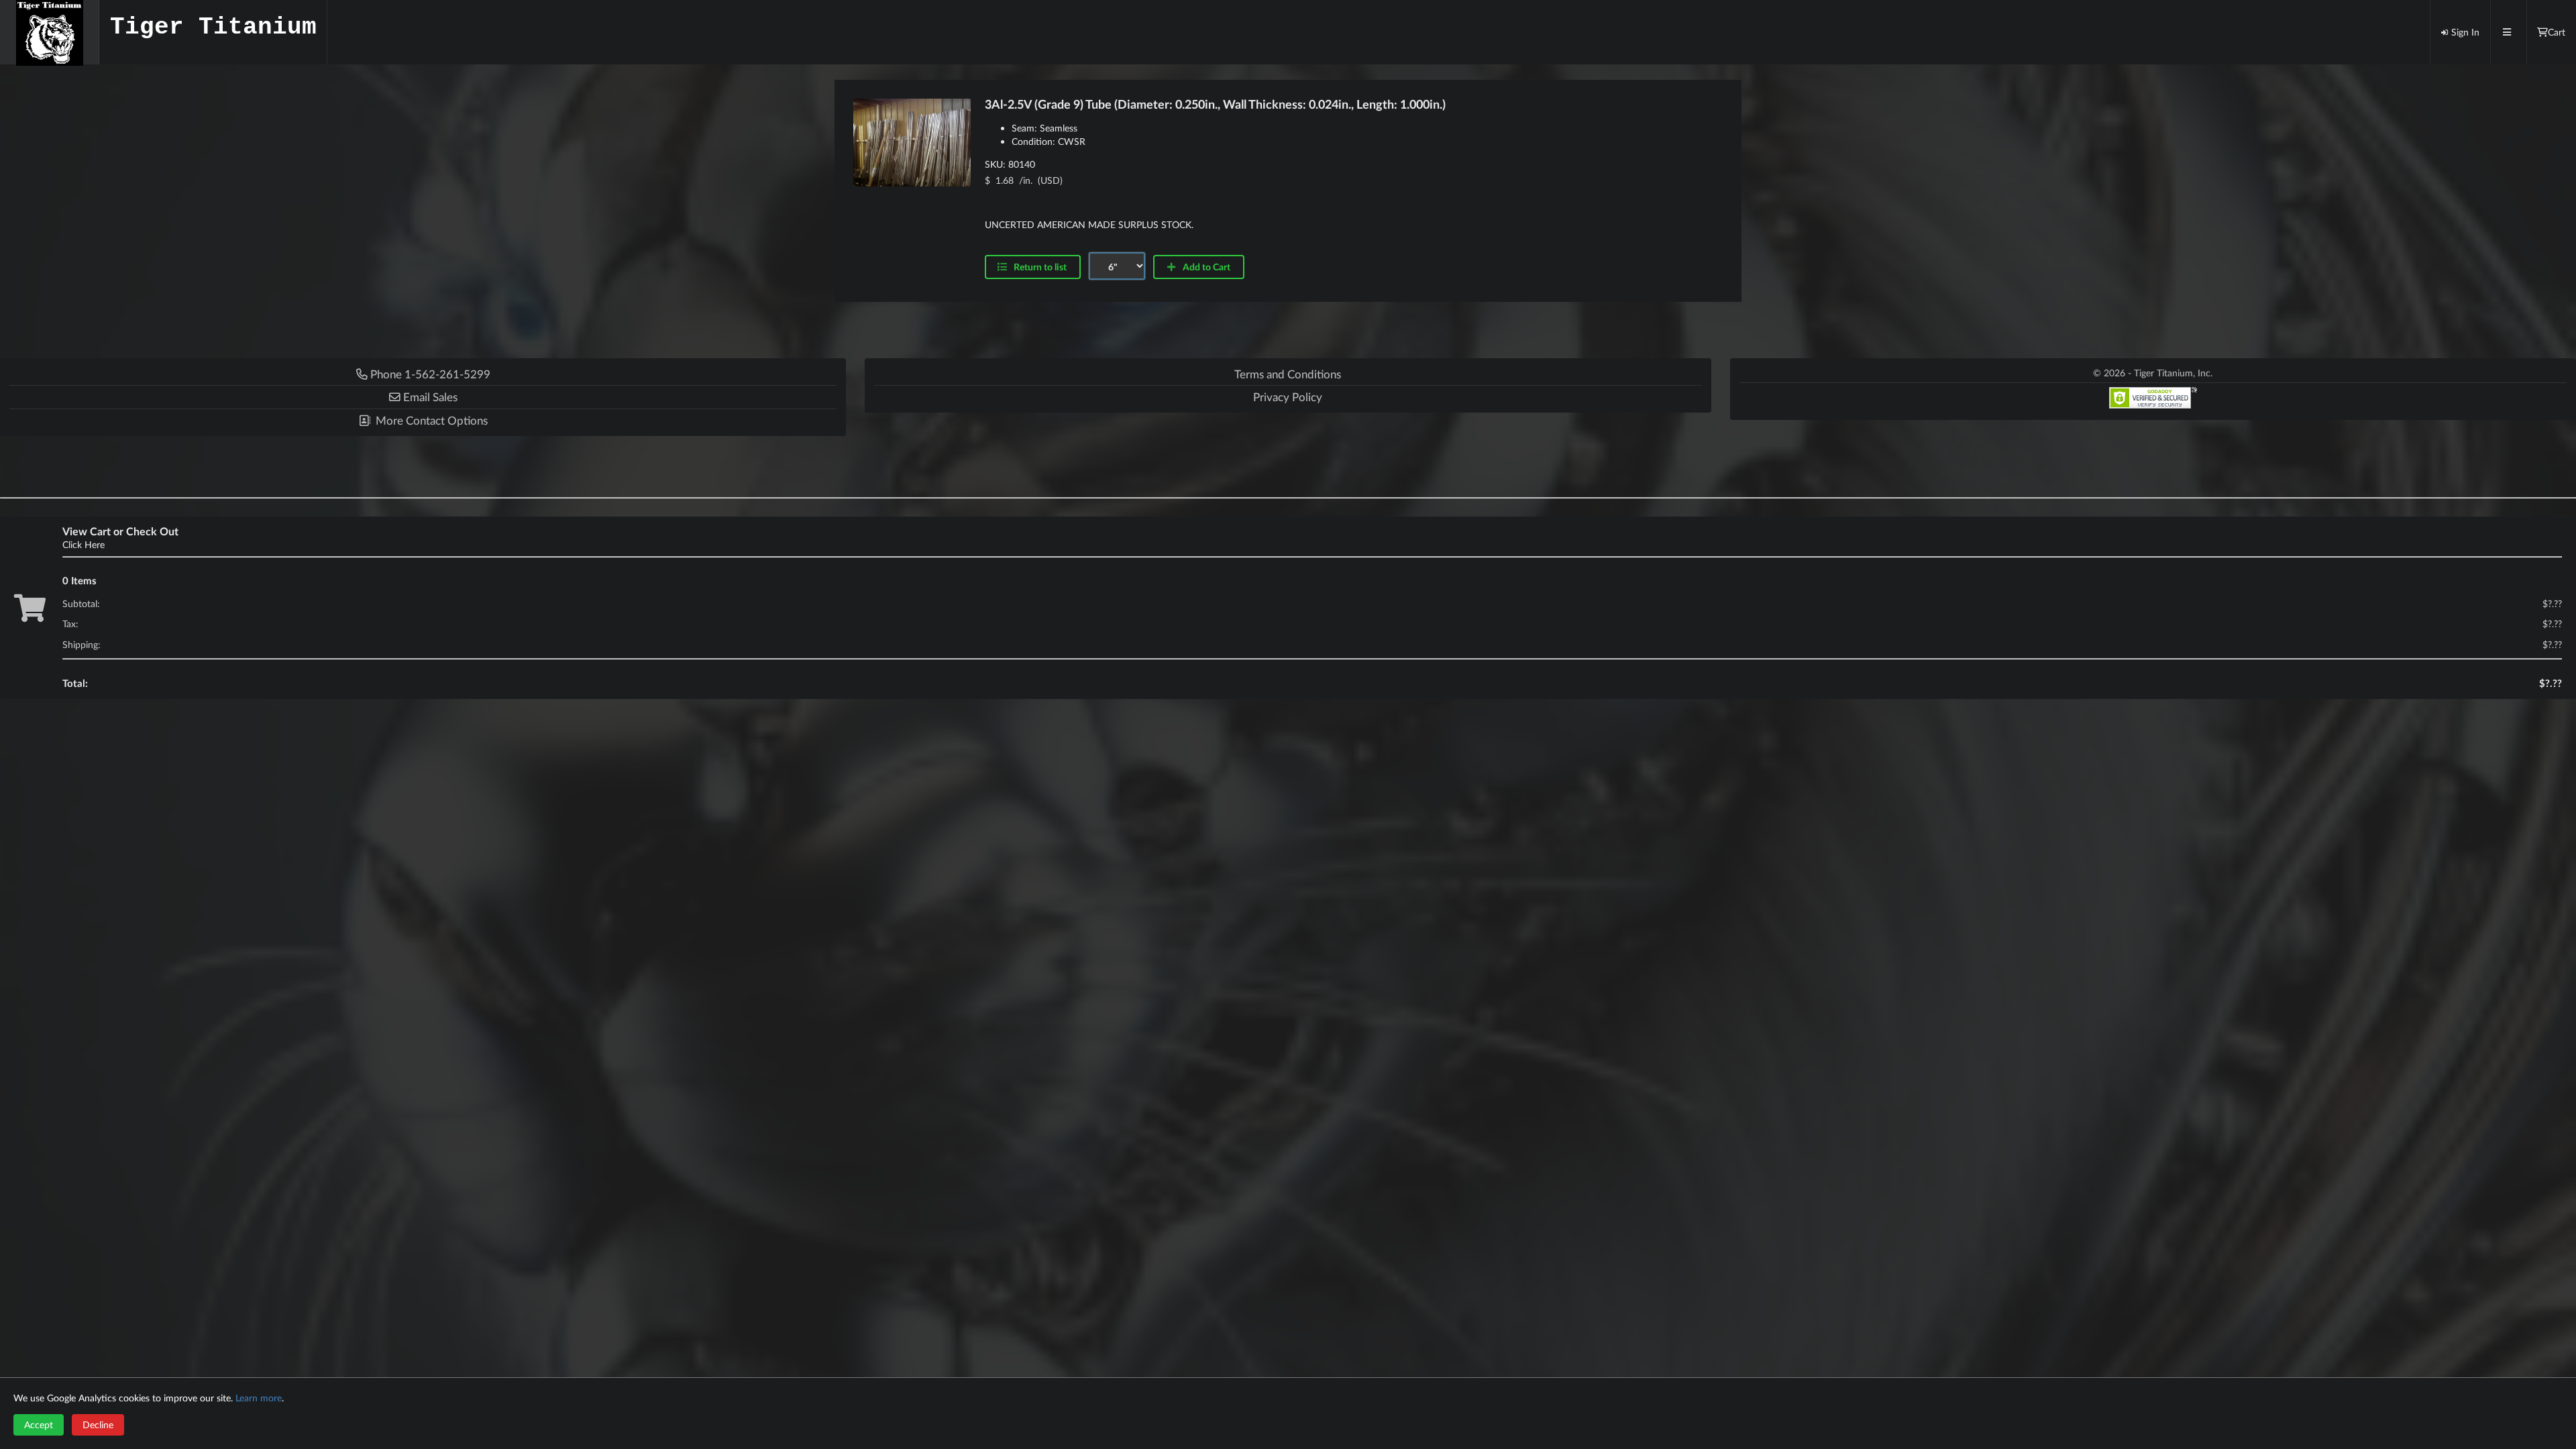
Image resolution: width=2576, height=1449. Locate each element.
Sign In (2465, 32)
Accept (39, 1425)
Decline (98, 1425)
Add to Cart (1205, 267)
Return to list (1039, 267)
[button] (423, 397)
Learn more (259, 1398)
